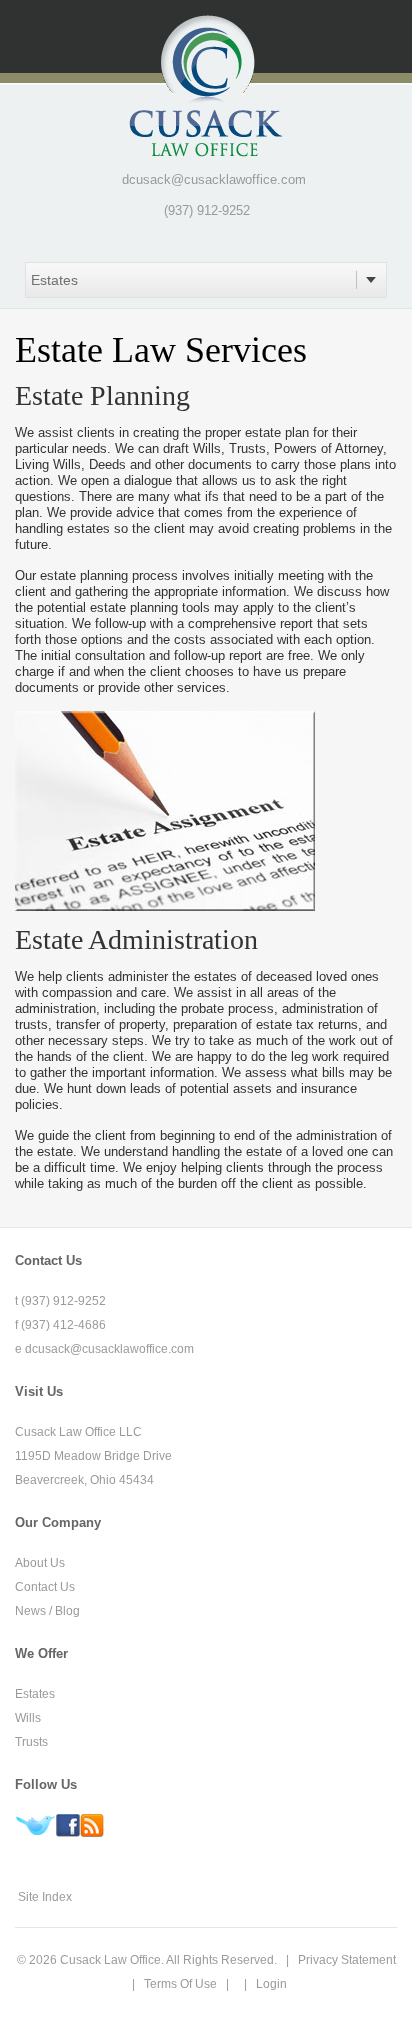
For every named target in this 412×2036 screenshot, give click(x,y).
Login (271, 1984)
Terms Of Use (180, 1984)
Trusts (31, 1742)
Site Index (45, 1897)
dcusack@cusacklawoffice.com (214, 179)
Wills (28, 1718)
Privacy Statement (347, 1960)
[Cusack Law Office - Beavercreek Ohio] (206, 84)
